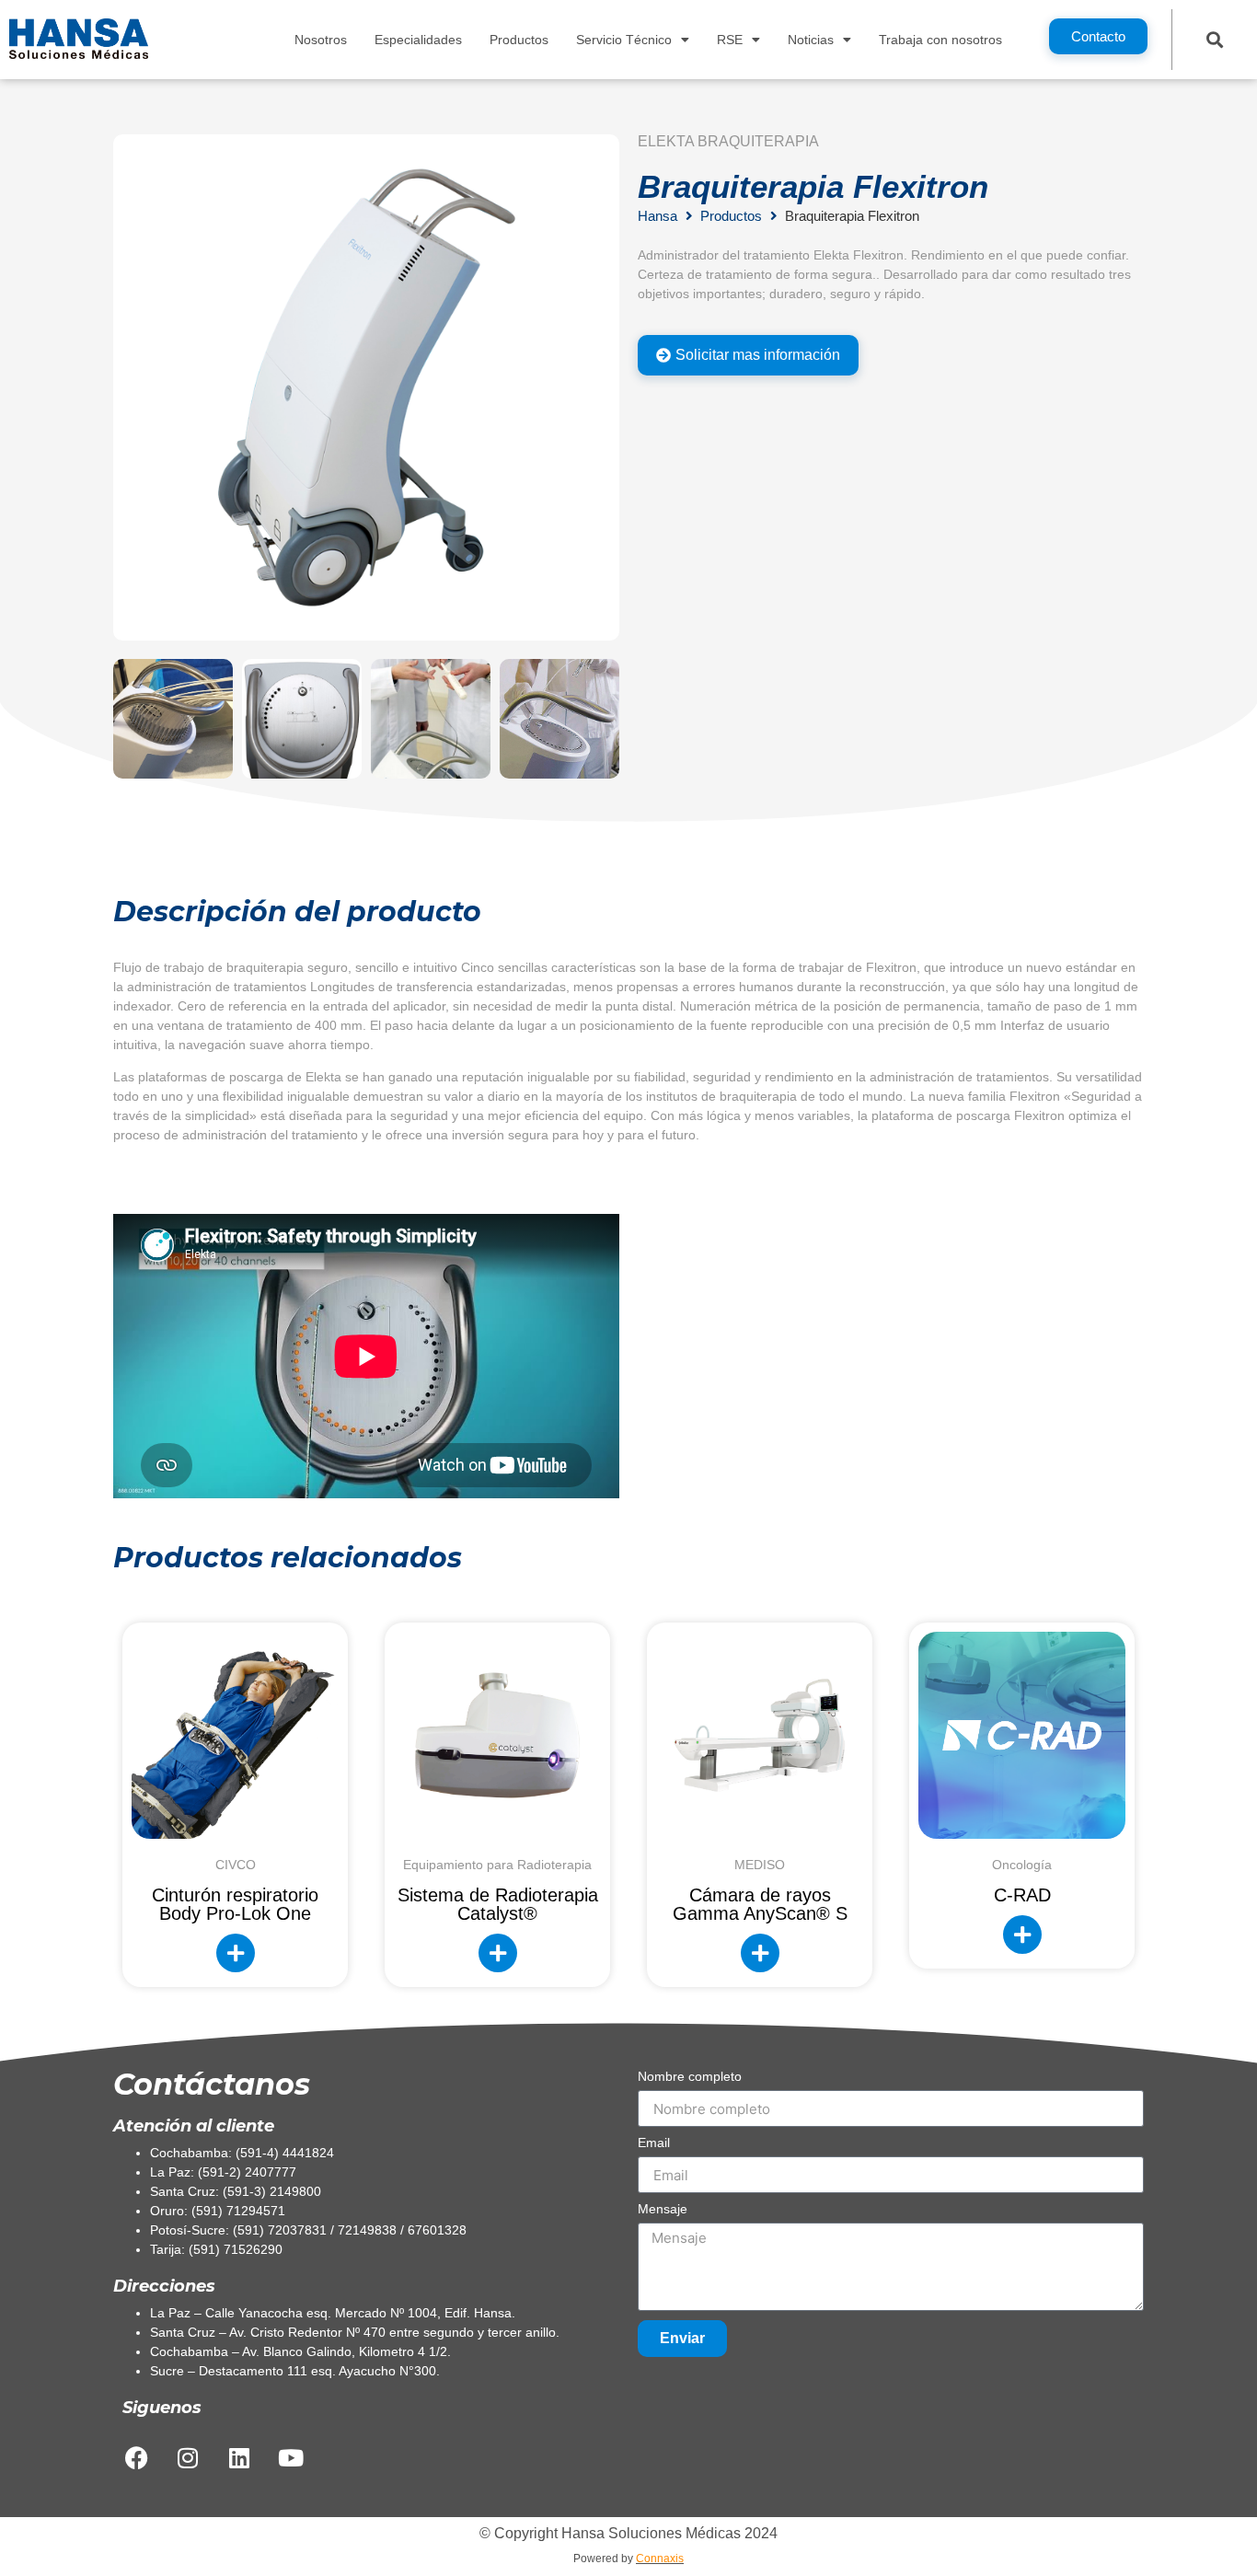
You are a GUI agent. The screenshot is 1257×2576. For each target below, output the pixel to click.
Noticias (811, 40)
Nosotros (321, 40)
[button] (1214, 39)
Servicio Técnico (624, 40)
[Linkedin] (239, 2457)
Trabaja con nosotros (940, 40)
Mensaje (663, 2209)
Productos (519, 40)
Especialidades (418, 40)
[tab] (748, 355)
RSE (730, 40)
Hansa (657, 216)
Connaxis (660, 2559)
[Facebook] (136, 2457)
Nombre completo (690, 2077)
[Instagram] (188, 2457)
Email (654, 2143)
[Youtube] (291, 2457)
